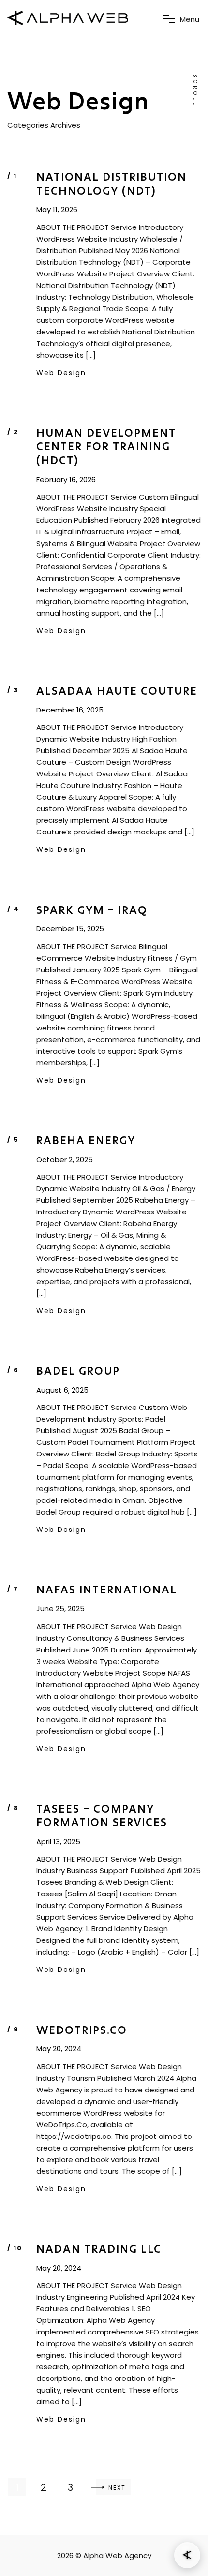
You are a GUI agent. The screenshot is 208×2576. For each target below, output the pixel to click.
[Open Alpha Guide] (187, 2555)
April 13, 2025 (58, 1842)
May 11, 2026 (57, 210)
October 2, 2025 (65, 1160)
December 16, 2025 (70, 710)
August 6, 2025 (62, 1390)
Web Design (61, 373)
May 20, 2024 (59, 2049)
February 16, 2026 (66, 480)
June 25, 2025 (60, 1609)
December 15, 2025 (70, 929)
